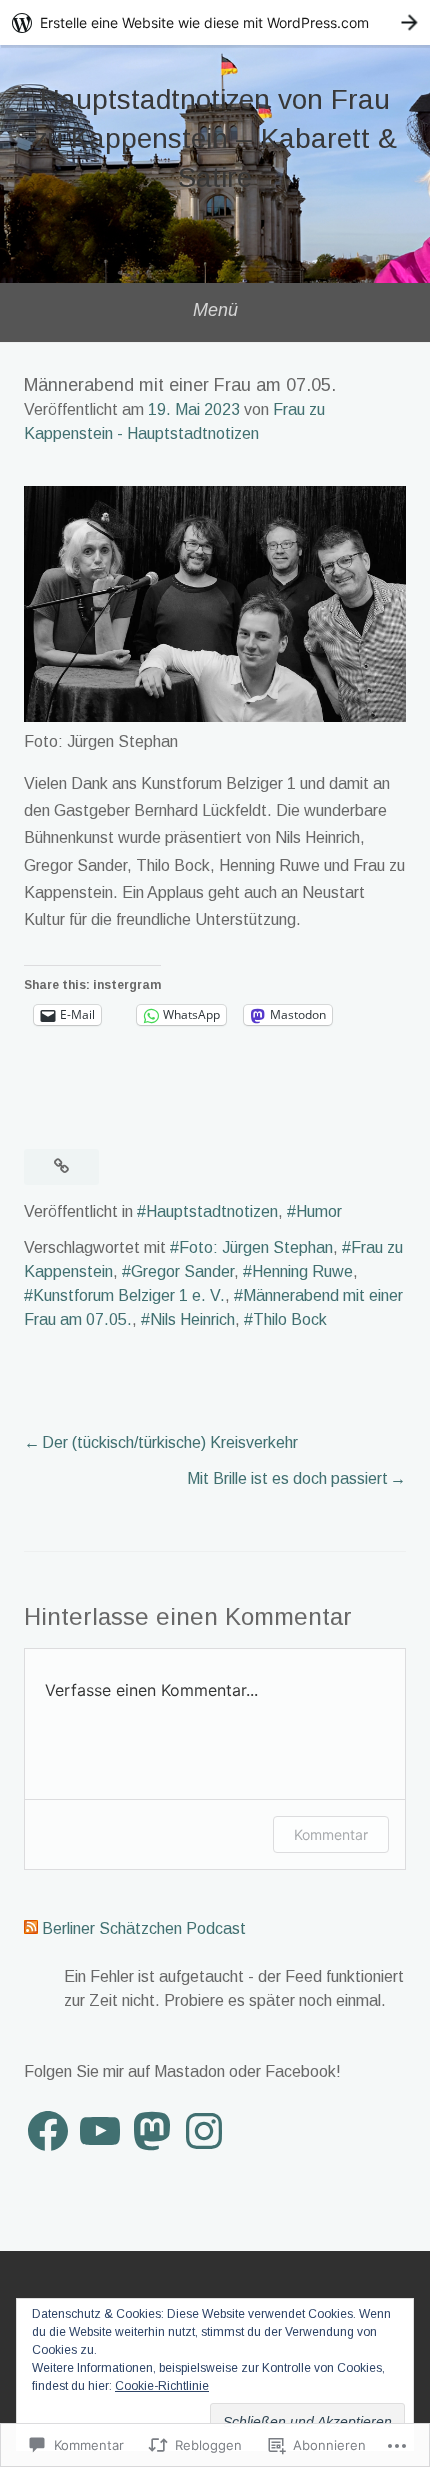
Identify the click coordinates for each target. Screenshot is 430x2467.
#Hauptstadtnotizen (207, 1211)
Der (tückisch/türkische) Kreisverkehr (170, 1442)
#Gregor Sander (178, 1271)
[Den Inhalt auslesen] (31, 1928)
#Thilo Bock (285, 1319)
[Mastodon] (152, 2131)
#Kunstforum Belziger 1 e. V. (124, 1295)
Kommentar (331, 1834)
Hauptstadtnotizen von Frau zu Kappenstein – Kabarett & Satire (215, 138)
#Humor (314, 1211)
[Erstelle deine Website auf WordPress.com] (215, 22)
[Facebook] (48, 2131)
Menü (215, 310)
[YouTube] (100, 2131)
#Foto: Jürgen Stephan (251, 1247)
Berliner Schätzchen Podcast (144, 1928)
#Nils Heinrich (188, 1319)
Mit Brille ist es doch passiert (287, 1478)
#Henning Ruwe (298, 1271)
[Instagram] (204, 2131)
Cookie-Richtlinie (162, 2386)
